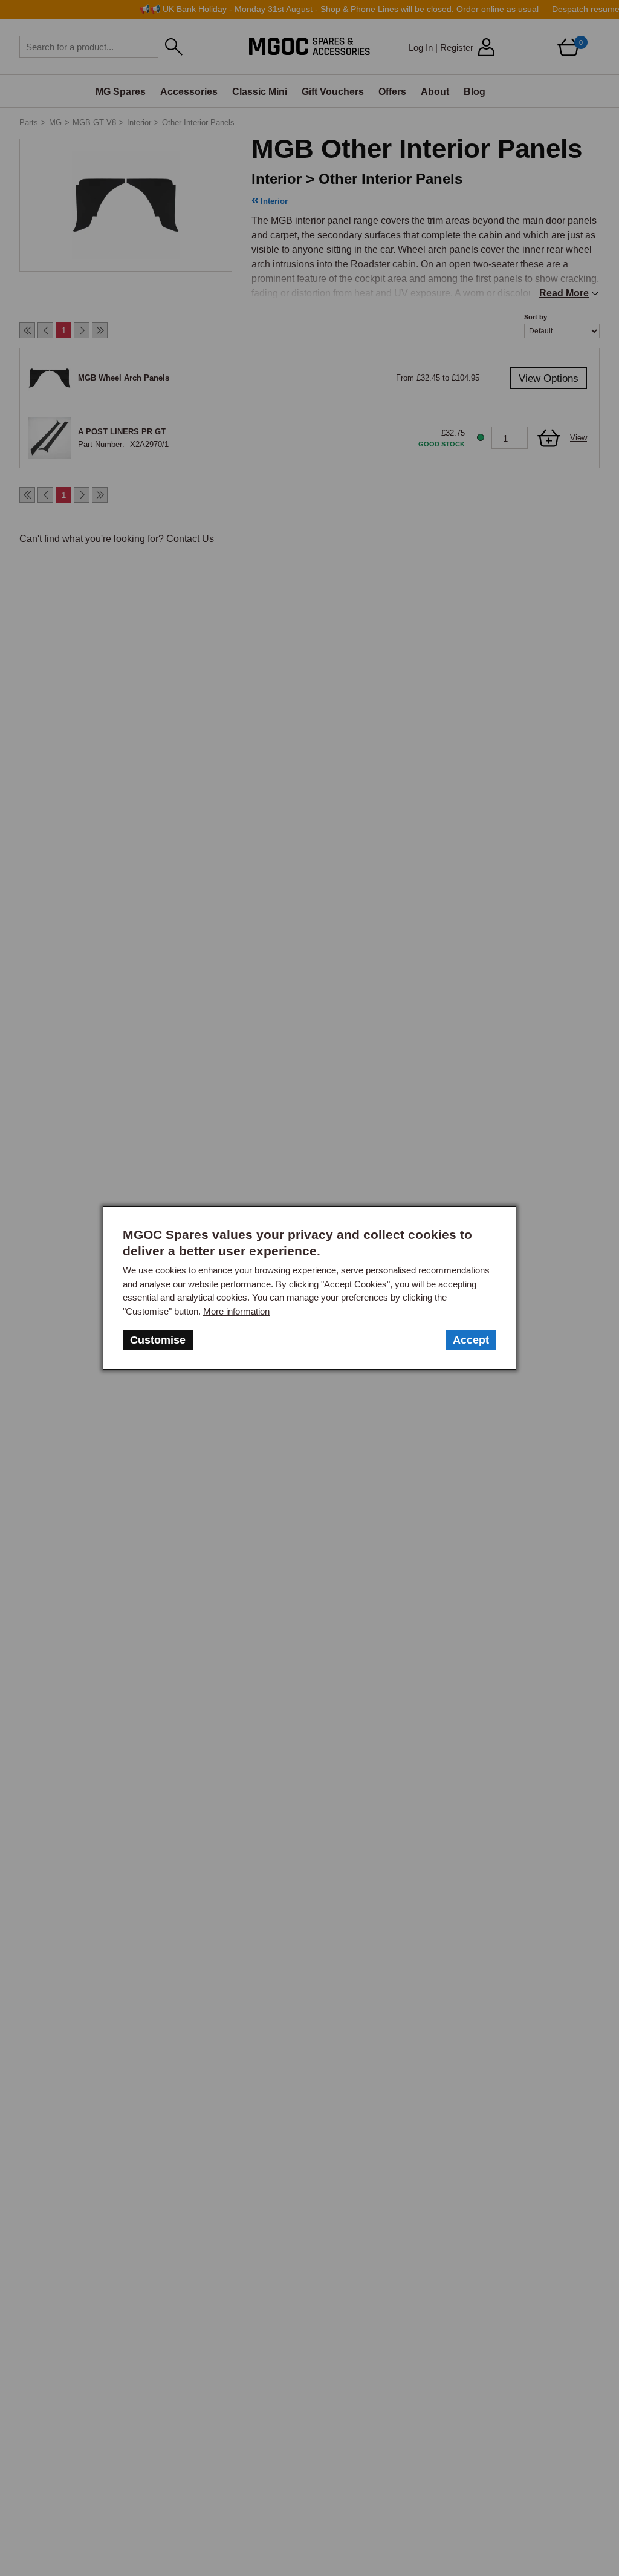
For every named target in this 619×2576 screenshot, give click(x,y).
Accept (471, 1340)
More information (236, 1311)
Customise (158, 1340)
